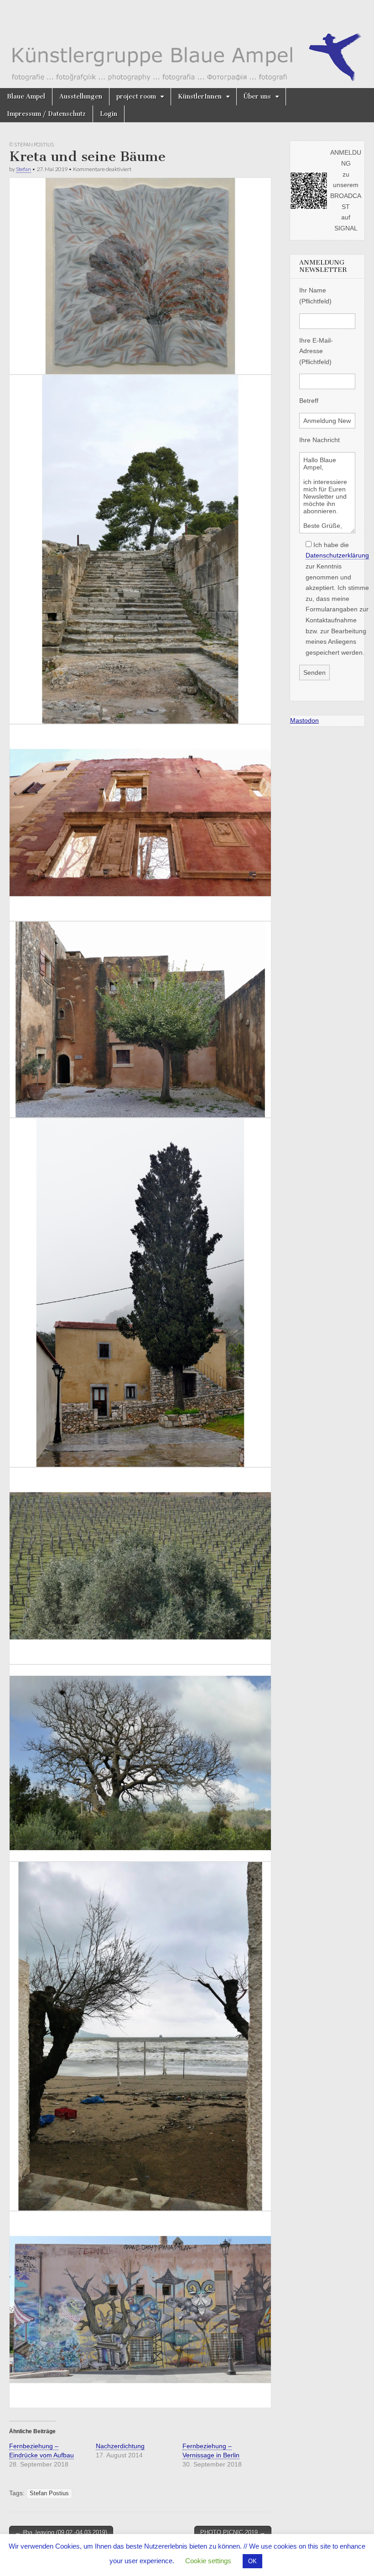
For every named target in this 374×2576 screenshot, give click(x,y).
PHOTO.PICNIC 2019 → (233, 2532)
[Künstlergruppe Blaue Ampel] (187, 44)
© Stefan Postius (31, 144)
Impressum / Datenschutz (46, 114)
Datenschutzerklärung (337, 555)
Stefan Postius (49, 2493)
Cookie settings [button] (208, 2561)
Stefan (23, 169)
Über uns (257, 96)
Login (109, 114)
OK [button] (252, 2561)
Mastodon (304, 720)
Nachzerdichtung (120, 2446)
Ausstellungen (81, 96)
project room (136, 96)
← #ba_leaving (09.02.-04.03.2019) (61, 2532)
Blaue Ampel (26, 96)
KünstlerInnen (200, 96)
